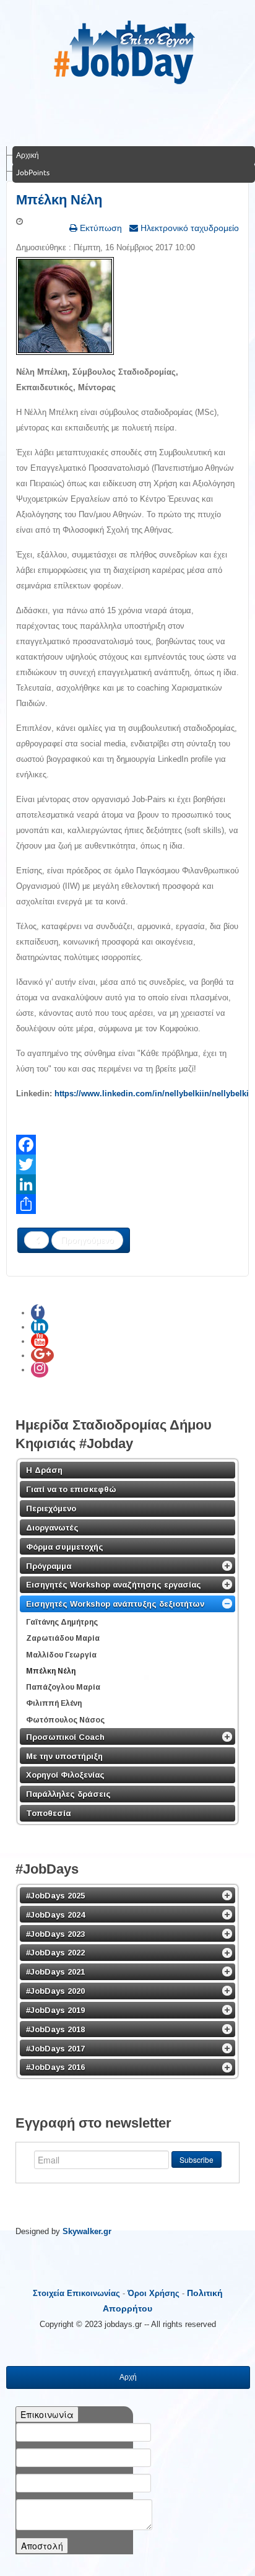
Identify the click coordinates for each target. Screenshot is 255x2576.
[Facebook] (127, 1145)
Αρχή (128, 2377)
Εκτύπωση (100, 228)
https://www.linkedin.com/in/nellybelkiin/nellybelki (152, 1094)
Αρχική (28, 155)
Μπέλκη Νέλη (59, 200)
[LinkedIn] (127, 1184)
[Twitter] (127, 1164)
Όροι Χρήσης (153, 2293)
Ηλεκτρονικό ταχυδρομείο (188, 228)
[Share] (127, 1204)
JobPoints (33, 172)
